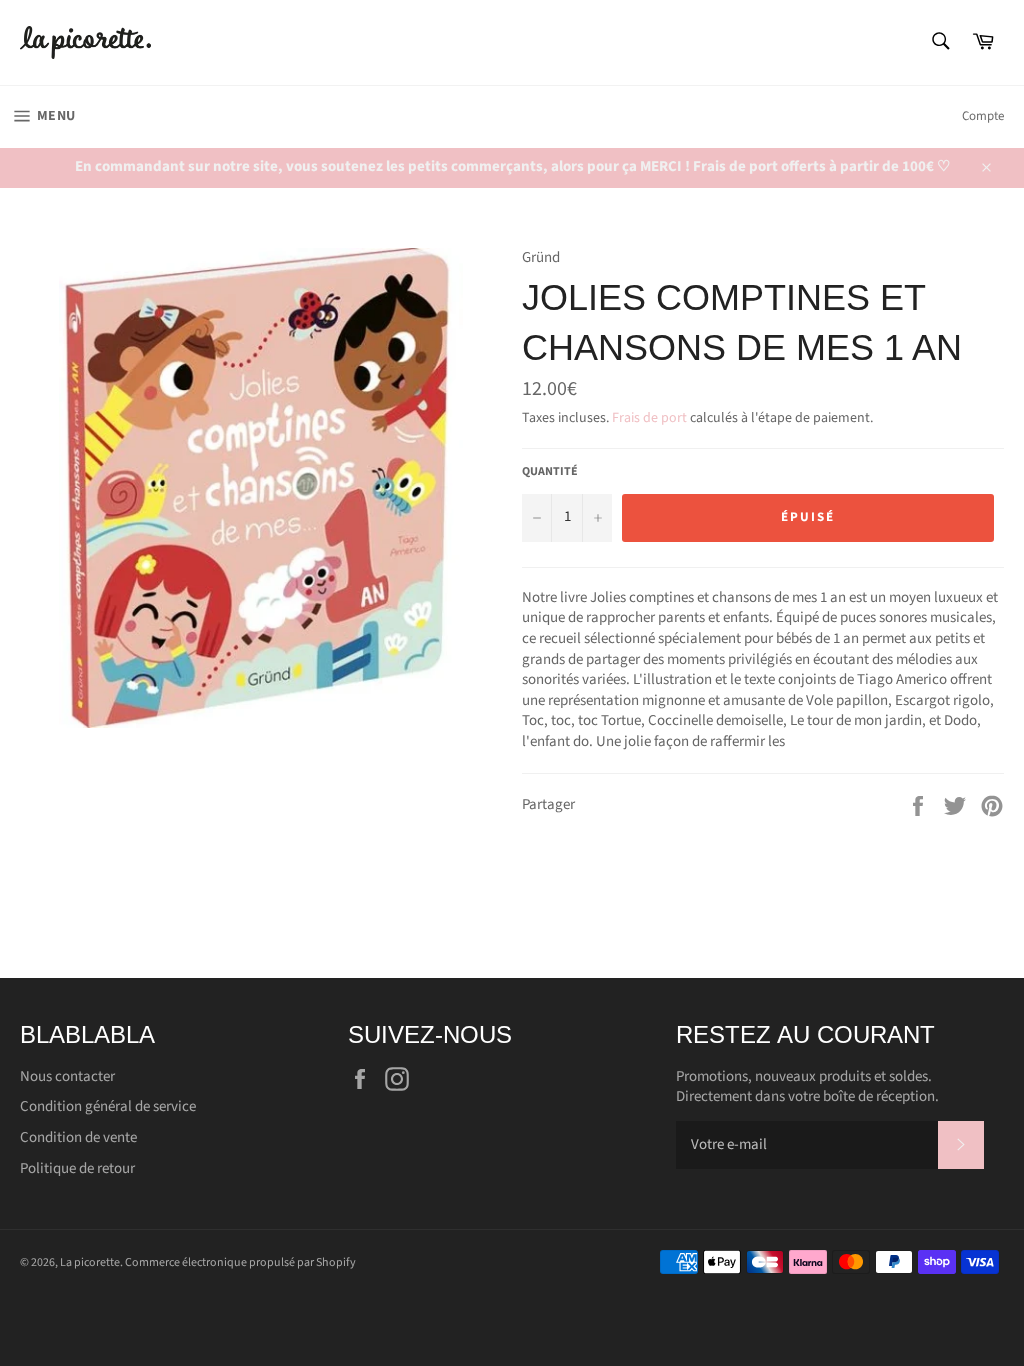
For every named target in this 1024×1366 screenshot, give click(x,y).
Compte (983, 116)
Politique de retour (77, 1168)
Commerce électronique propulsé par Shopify (240, 1262)
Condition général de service (108, 1106)
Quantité (550, 472)
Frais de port (649, 418)
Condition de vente (78, 1137)
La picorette (90, 1262)
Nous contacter (67, 1076)
